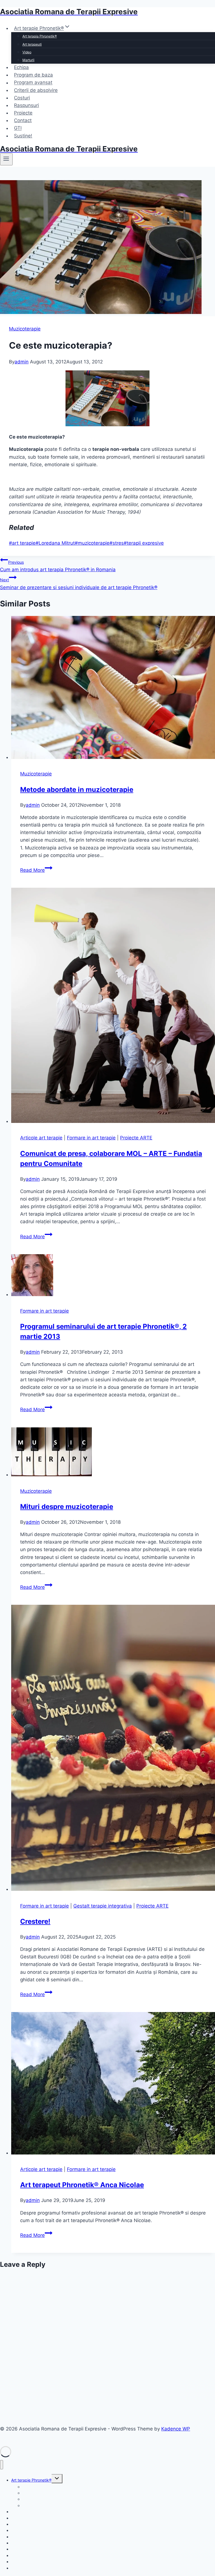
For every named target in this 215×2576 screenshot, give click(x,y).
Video (27, 52)
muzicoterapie (92, 543)
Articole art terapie (41, 1138)
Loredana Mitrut (55, 543)
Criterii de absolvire (36, 90)
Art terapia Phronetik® (40, 36)
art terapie (22, 543)
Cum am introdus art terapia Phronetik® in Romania (58, 566)
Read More (36, 870)
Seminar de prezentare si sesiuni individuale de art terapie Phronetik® (79, 584)
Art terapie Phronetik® (31, 2480)
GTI (18, 128)
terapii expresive (144, 543)
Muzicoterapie (25, 329)
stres (117, 543)
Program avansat (33, 83)
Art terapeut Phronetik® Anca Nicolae (82, 2185)
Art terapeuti (32, 44)
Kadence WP (176, 2429)
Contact (23, 120)
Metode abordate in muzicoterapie (77, 790)
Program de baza (33, 75)
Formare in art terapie (91, 1138)
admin (22, 362)
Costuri (22, 98)
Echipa (21, 67)
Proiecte (23, 113)
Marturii (28, 60)
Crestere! (35, 1921)
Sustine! (23, 136)
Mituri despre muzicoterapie (67, 1507)
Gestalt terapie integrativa (103, 1906)
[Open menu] (6, 159)
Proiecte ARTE (136, 1138)
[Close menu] (2, 2465)
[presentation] (113, 689)
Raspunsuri (26, 105)
